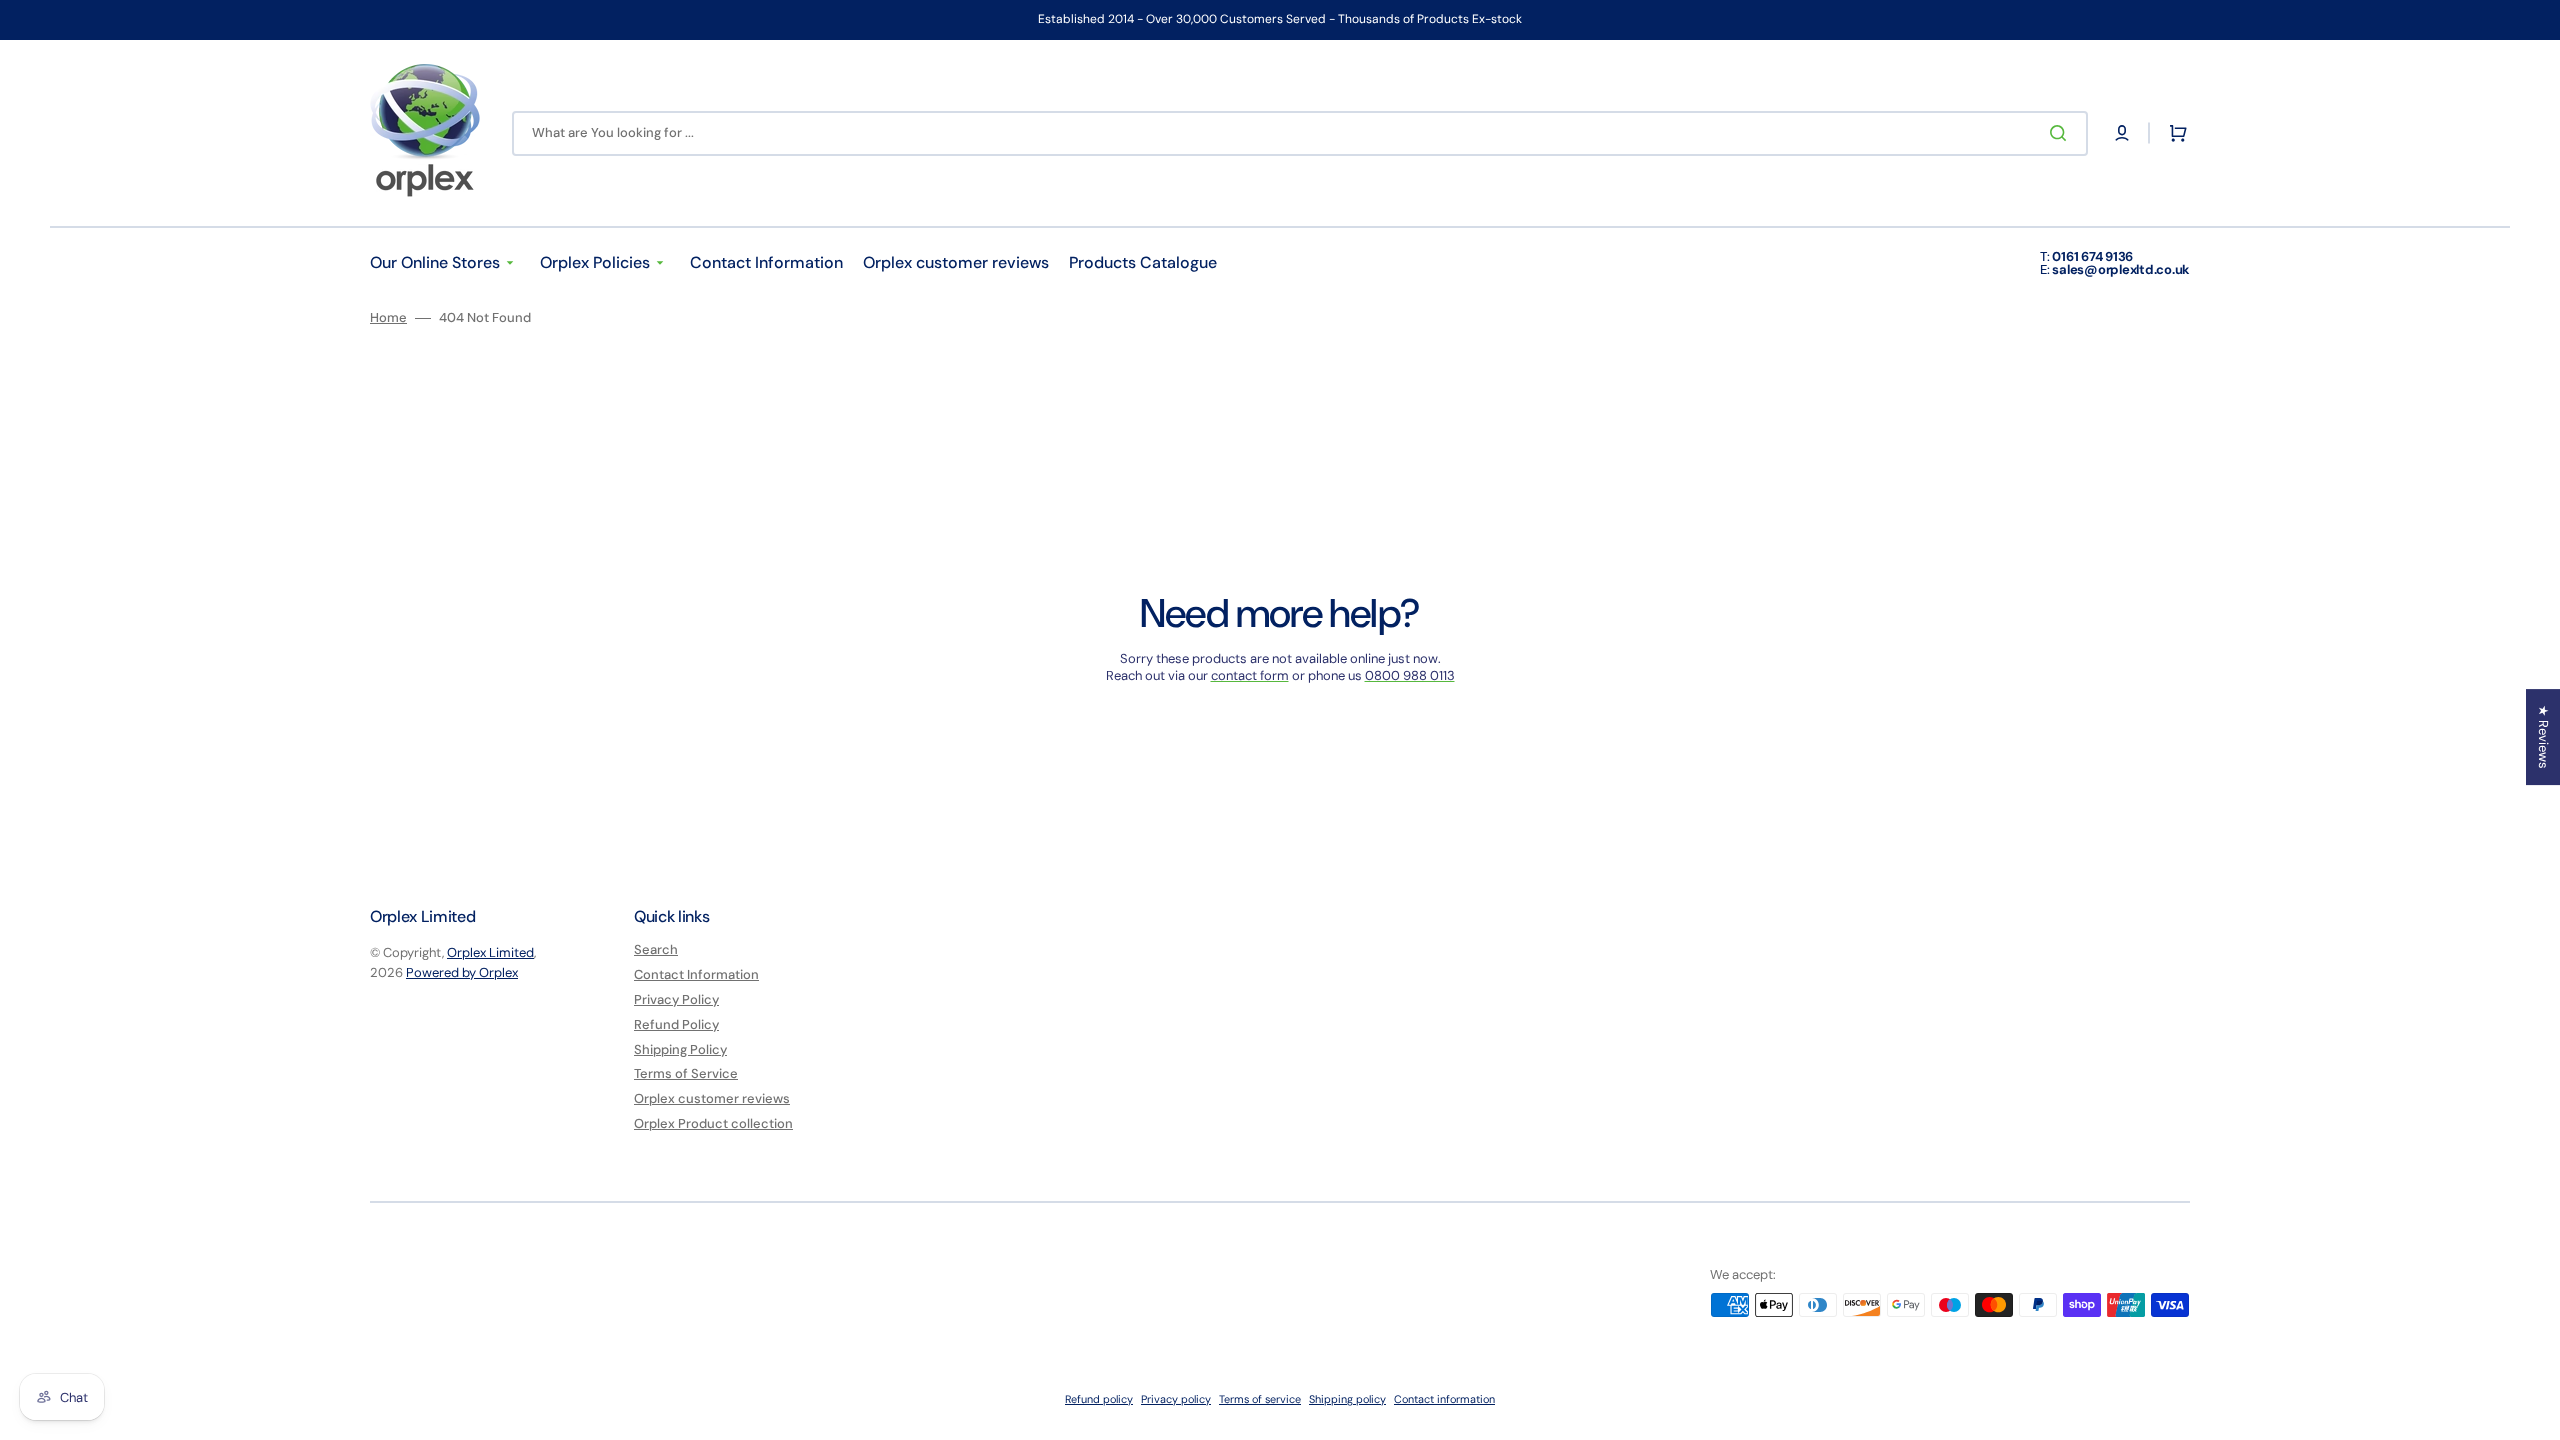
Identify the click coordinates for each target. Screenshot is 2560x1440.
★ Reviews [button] (2543, 737)
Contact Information (696, 974)
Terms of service (1260, 1399)
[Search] (2062, 133)
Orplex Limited (490, 952)
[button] (2122, 133)
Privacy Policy (676, 999)
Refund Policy (676, 1024)
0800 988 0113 (1410, 675)
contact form (1250, 675)
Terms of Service (686, 1073)
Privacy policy (1176, 1399)
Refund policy (1099, 1399)
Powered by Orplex (462, 972)
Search (656, 950)
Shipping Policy (680, 1049)
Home (388, 318)
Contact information (1444, 1399)
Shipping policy (1347, 1399)
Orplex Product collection (713, 1123)
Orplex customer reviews (712, 1098)
